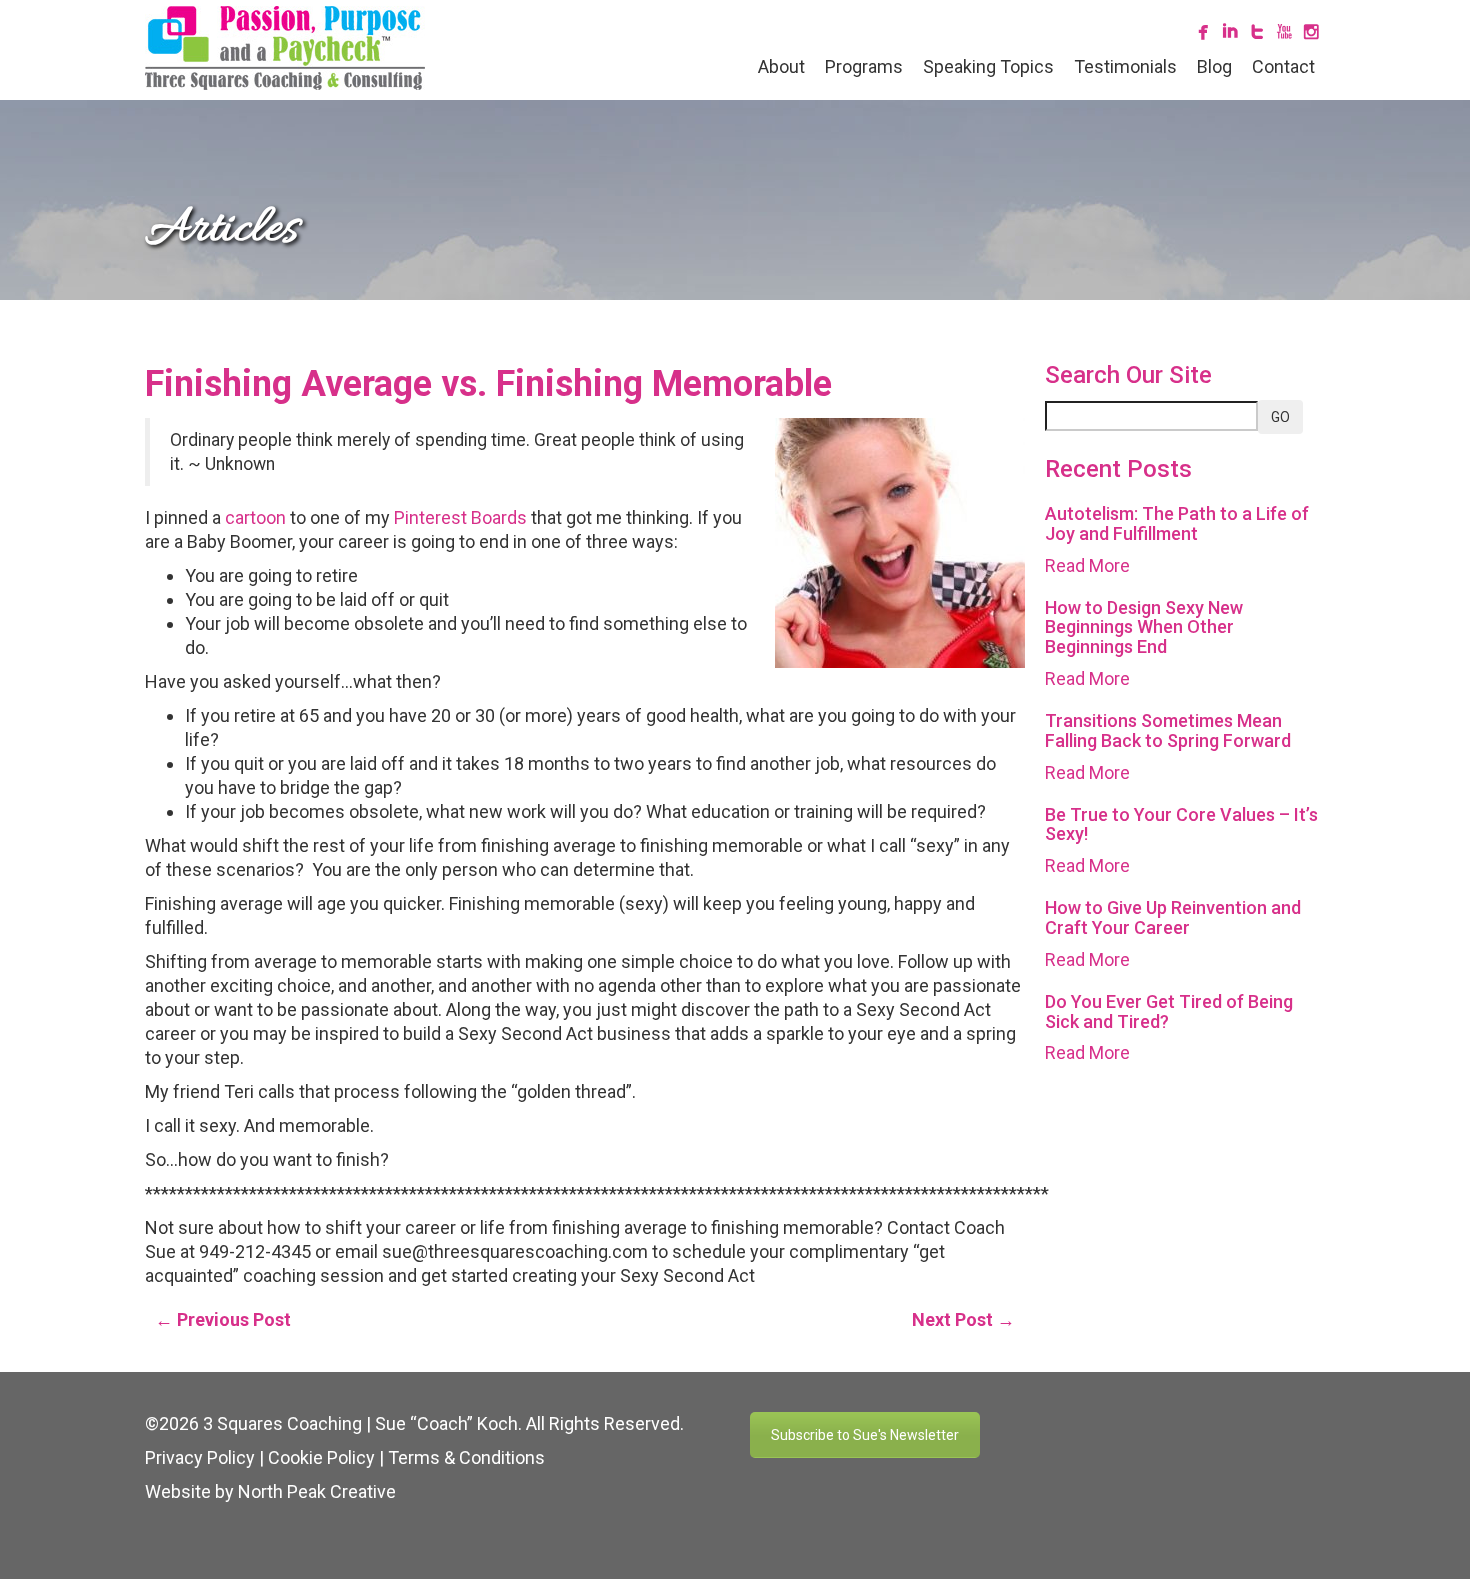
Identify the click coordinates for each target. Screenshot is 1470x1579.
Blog (1214, 66)
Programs (864, 66)
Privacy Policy (200, 1457)
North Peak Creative (317, 1491)
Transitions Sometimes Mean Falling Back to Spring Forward (1168, 730)
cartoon (255, 517)
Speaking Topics (988, 66)
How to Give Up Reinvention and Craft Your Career (1173, 917)
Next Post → (963, 1319)
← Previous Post (223, 1319)
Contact (1283, 66)
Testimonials (1125, 66)
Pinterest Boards (460, 517)
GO (1280, 417)
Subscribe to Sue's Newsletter (865, 1435)
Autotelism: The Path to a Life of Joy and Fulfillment (1177, 523)
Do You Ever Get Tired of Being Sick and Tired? (1169, 1011)
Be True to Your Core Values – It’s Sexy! (1181, 824)
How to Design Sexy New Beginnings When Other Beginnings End (1144, 627)
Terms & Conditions (466, 1457)
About (781, 66)
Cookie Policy (321, 1457)
